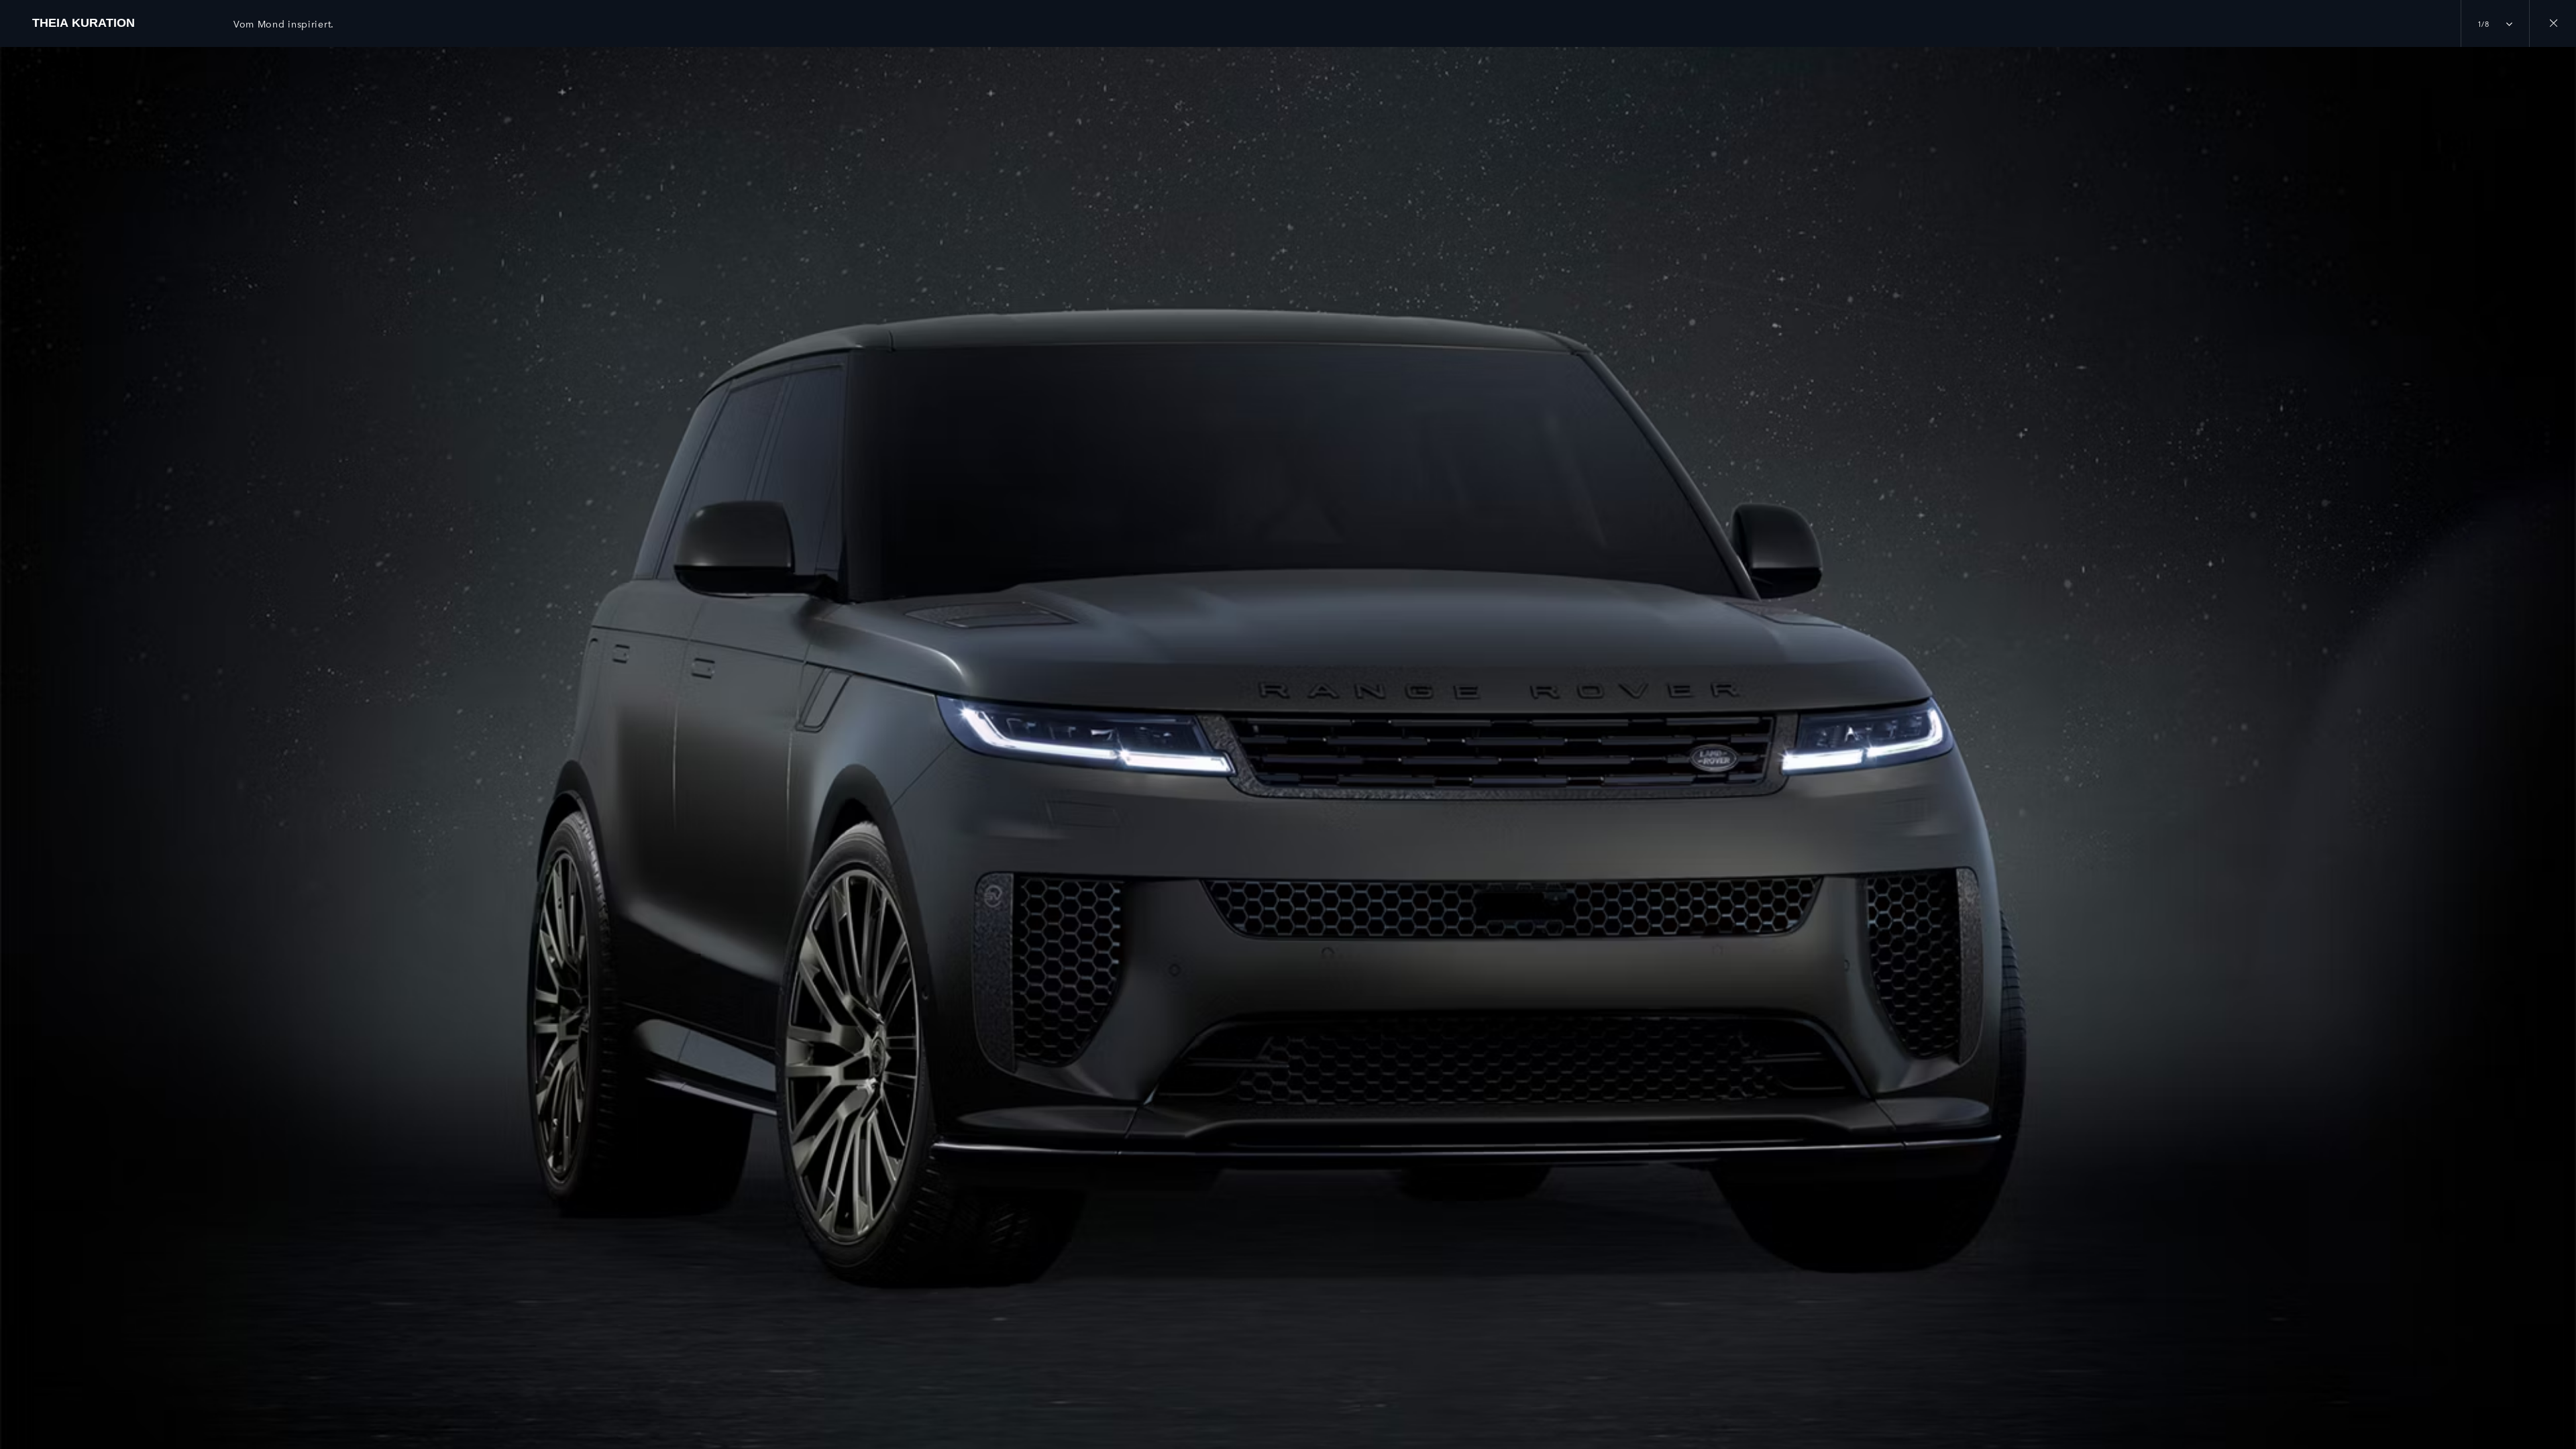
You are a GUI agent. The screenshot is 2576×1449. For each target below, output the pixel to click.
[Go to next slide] (2561, 733)
